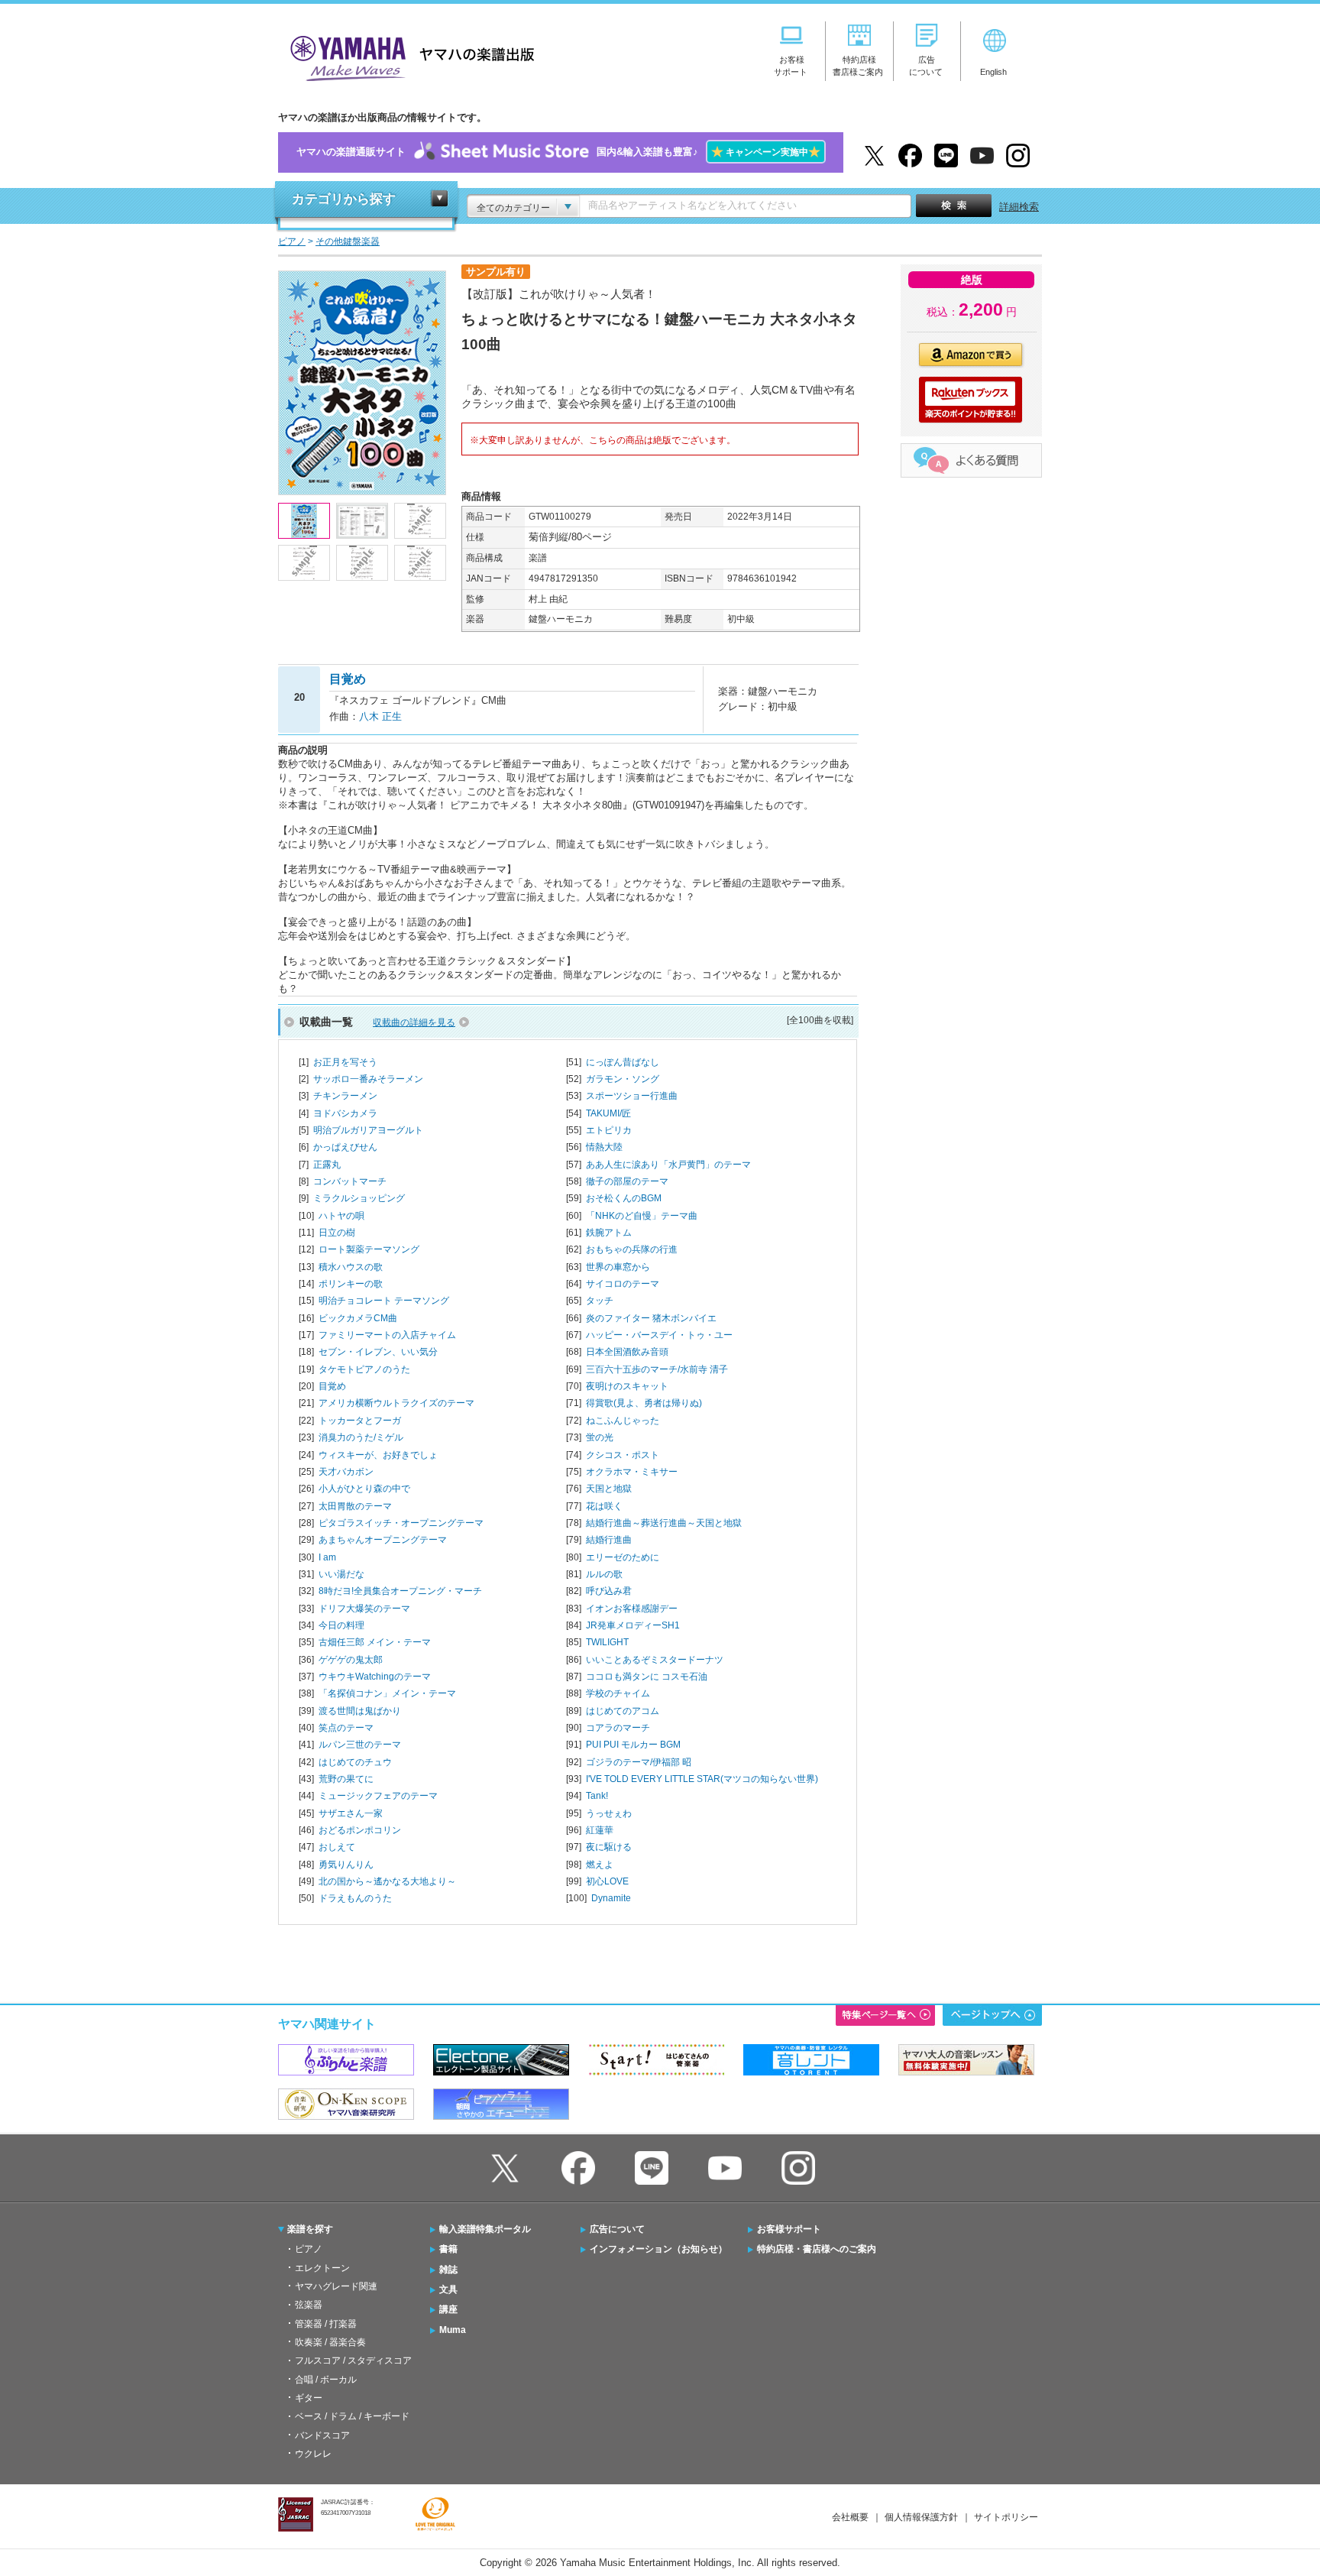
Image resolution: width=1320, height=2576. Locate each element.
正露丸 (327, 1165)
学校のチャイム (618, 1693)
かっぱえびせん (345, 1147)
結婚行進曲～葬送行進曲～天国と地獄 (664, 1523)
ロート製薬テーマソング (369, 1249)
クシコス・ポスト (623, 1455)
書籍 (448, 2249)
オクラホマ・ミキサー (632, 1472)
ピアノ (309, 2249)
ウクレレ (313, 2454)
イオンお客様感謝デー (632, 1609)
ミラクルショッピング (359, 1198)
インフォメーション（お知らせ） (658, 2249)
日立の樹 (337, 1233)
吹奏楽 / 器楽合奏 (330, 2342)
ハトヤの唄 (341, 1216)
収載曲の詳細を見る (414, 1022)
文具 (448, 2289)
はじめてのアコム (623, 1711)
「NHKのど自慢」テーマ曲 (642, 1216)
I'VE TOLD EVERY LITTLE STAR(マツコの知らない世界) (702, 1779)
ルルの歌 (604, 1574)
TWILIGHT (607, 1642)
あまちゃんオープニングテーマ (383, 1540)
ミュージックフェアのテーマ (378, 1796)
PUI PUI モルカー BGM (633, 1745)
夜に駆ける (609, 1847)
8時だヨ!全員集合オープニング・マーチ (400, 1591)
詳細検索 (1019, 207)
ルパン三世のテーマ (360, 1745)
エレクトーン (322, 2268)
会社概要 (850, 2517)
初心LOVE (607, 1881)
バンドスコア (322, 2435)
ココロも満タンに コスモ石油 (647, 1677)
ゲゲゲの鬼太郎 (351, 1660)
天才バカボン (346, 1472)
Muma (453, 2330)
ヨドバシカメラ (345, 1113)
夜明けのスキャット (627, 1386)
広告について (617, 2229)
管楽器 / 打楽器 (326, 2324)
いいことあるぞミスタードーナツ (655, 1660)
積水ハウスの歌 (351, 1267)
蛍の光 (600, 1437)
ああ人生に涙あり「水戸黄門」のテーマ (668, 1165)
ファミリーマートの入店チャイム (387, 1335)
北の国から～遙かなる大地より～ (387, 1881)
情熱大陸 (604, 1147)
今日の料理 (341, 1625)
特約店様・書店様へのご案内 (817, 2249)
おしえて (337, 1847)
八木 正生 (380, 716)
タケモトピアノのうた (364, 1369)
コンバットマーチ (350, 1181)
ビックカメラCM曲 (358, 1318)
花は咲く (604, 1506)
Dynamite (611, 1898)
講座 (448, 2309)
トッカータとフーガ (360, 1421)
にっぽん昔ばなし (623, 1062)
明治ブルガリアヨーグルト (368, 1130)
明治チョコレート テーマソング (384, 1301)
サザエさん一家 (351, 1813)
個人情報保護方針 (921, 2517)
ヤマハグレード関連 (336, 2286)
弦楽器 (309, 2305)
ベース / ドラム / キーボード (352, 2416)
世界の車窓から (618, 1267)
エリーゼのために (623, 1557)
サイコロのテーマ (623, 1284)
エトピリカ (609, 1130)
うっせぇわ (609, 1813)
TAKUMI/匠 (608, 1113)
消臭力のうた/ (361, 1437)
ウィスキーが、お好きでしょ (378, 1455)
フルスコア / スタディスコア (353, 2361)
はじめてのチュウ (355, 1762)
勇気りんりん (346, 1865)
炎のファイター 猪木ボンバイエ (651, 1318)
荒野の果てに (346, 1779)
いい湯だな (341, 1574)
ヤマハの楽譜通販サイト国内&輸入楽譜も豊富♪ (558, 152)
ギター (309, 2398)
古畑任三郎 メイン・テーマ (375, 1642)
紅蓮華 (600, 1830)
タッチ (600, 1301)
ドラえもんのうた (355, 1898)
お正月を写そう (345, 1062)
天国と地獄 (609, 1489)
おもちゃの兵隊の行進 (632, 1249)
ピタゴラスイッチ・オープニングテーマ (401, 1523)
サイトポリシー (1006, 2517)
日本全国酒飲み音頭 (627, 1352)
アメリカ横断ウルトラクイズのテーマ (396, 1403)
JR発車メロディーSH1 (633, 1625)
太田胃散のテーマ (355, 1506)
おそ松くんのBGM (624, 1198)
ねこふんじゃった (623, 1421)
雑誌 (448, 2270)
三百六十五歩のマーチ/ (657, 1369)
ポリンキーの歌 (351, 1284)
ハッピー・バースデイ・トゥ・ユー (659, 1335)
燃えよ (600, 1865)
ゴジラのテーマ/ (639, 1762)
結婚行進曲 (609, 1540)
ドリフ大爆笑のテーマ (364, 1609)
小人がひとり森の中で (364, 1489)
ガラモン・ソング (623, 1079)
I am (327, 1557)
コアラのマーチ (618, 1728)
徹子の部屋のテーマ (627, 1181)
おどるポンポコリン (360, 1830)
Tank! (597, 1796)
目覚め (332, 1386)
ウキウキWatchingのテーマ (375, 1677)
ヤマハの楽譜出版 (408, 56)
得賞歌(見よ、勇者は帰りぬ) (644, 1403)
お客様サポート (789, 2229)
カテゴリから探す (344, 199)
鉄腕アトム (609, 1233)
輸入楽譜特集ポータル (485, 2229)
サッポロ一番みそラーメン (368, 1079)
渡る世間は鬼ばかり (360, 1711)
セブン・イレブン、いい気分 (378, 1352)
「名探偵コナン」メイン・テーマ (387, 1693)
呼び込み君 (609, 1591)
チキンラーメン (345, 1096)
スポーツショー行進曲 (632, 1096)
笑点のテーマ (346, 1728)
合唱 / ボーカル (326, 2380)
